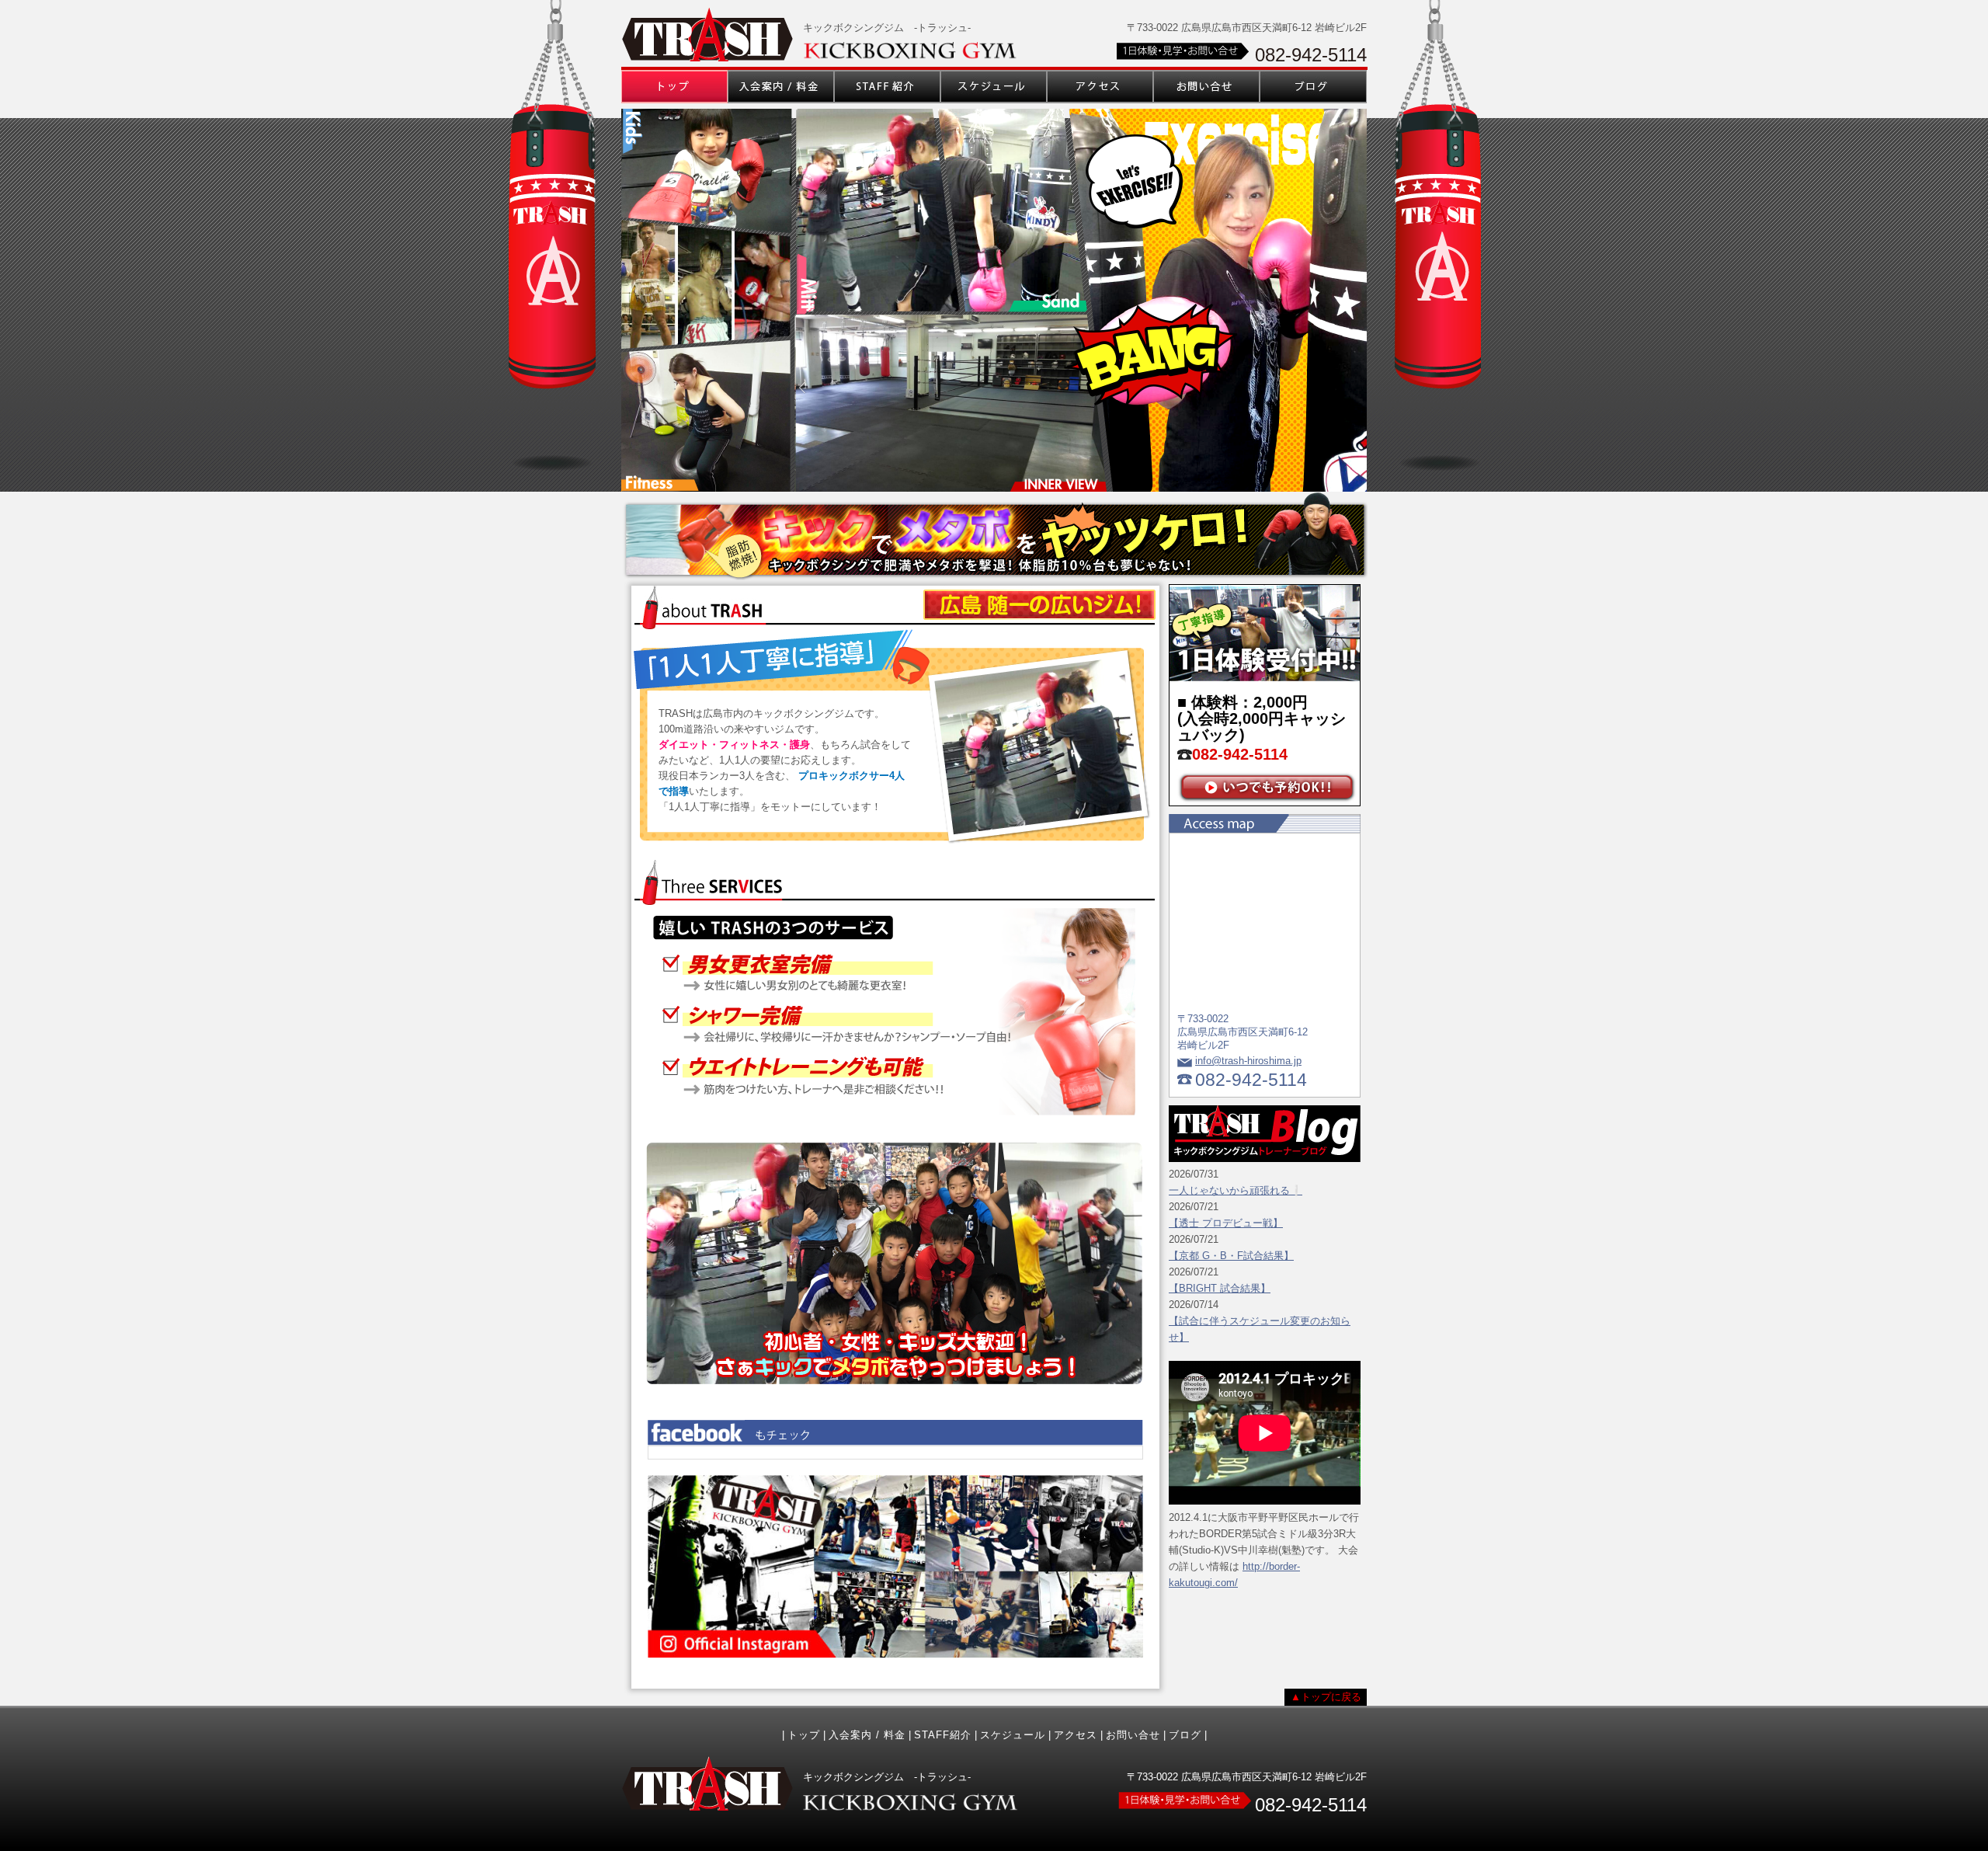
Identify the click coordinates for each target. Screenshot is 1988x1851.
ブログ (1185, 1735)
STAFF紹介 (943, 1735)
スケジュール (1013, 1735)
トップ (804, 1735)
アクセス (1076, 1735)
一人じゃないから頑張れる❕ (1236, 1190)
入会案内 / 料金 (867, 1735)
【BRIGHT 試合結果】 (1220, 1288)
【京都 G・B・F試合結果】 (1231, 1256)
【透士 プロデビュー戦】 (1226, 1223)
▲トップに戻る (1326, 1697)
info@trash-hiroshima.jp (1248, 1061)
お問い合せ (1133, 1735)
